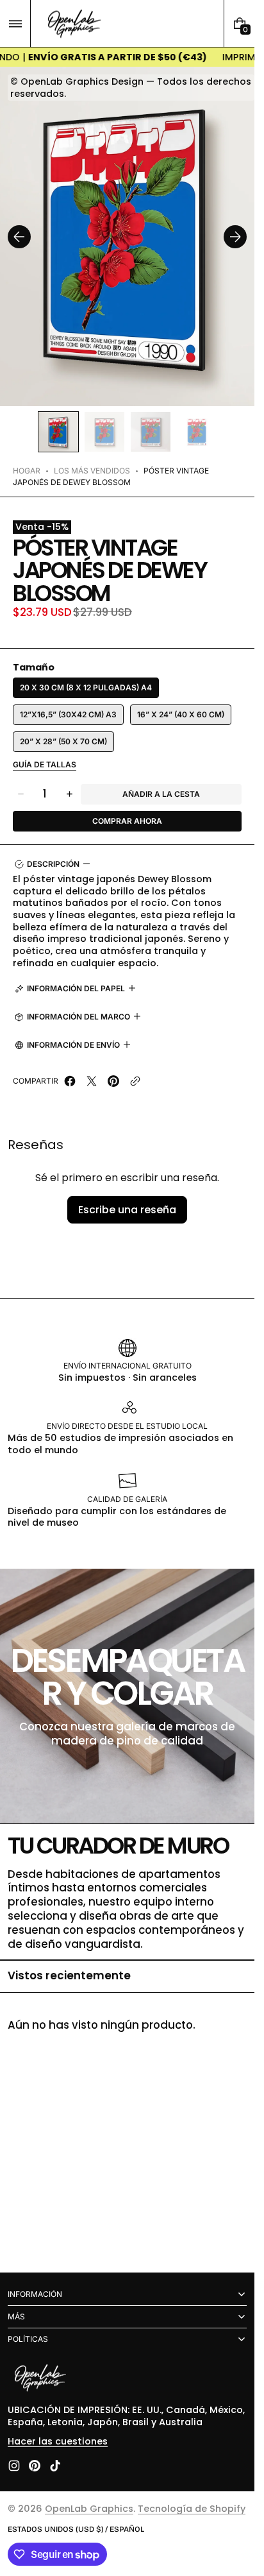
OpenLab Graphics (89, 2509)
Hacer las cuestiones (58, 2441)
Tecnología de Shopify (192, 2509)
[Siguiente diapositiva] (235, 237)
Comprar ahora (127, 821)
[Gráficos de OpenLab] (40, 2379)
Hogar (27, 471)
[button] (15, 23)
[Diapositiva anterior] (19, 237)
